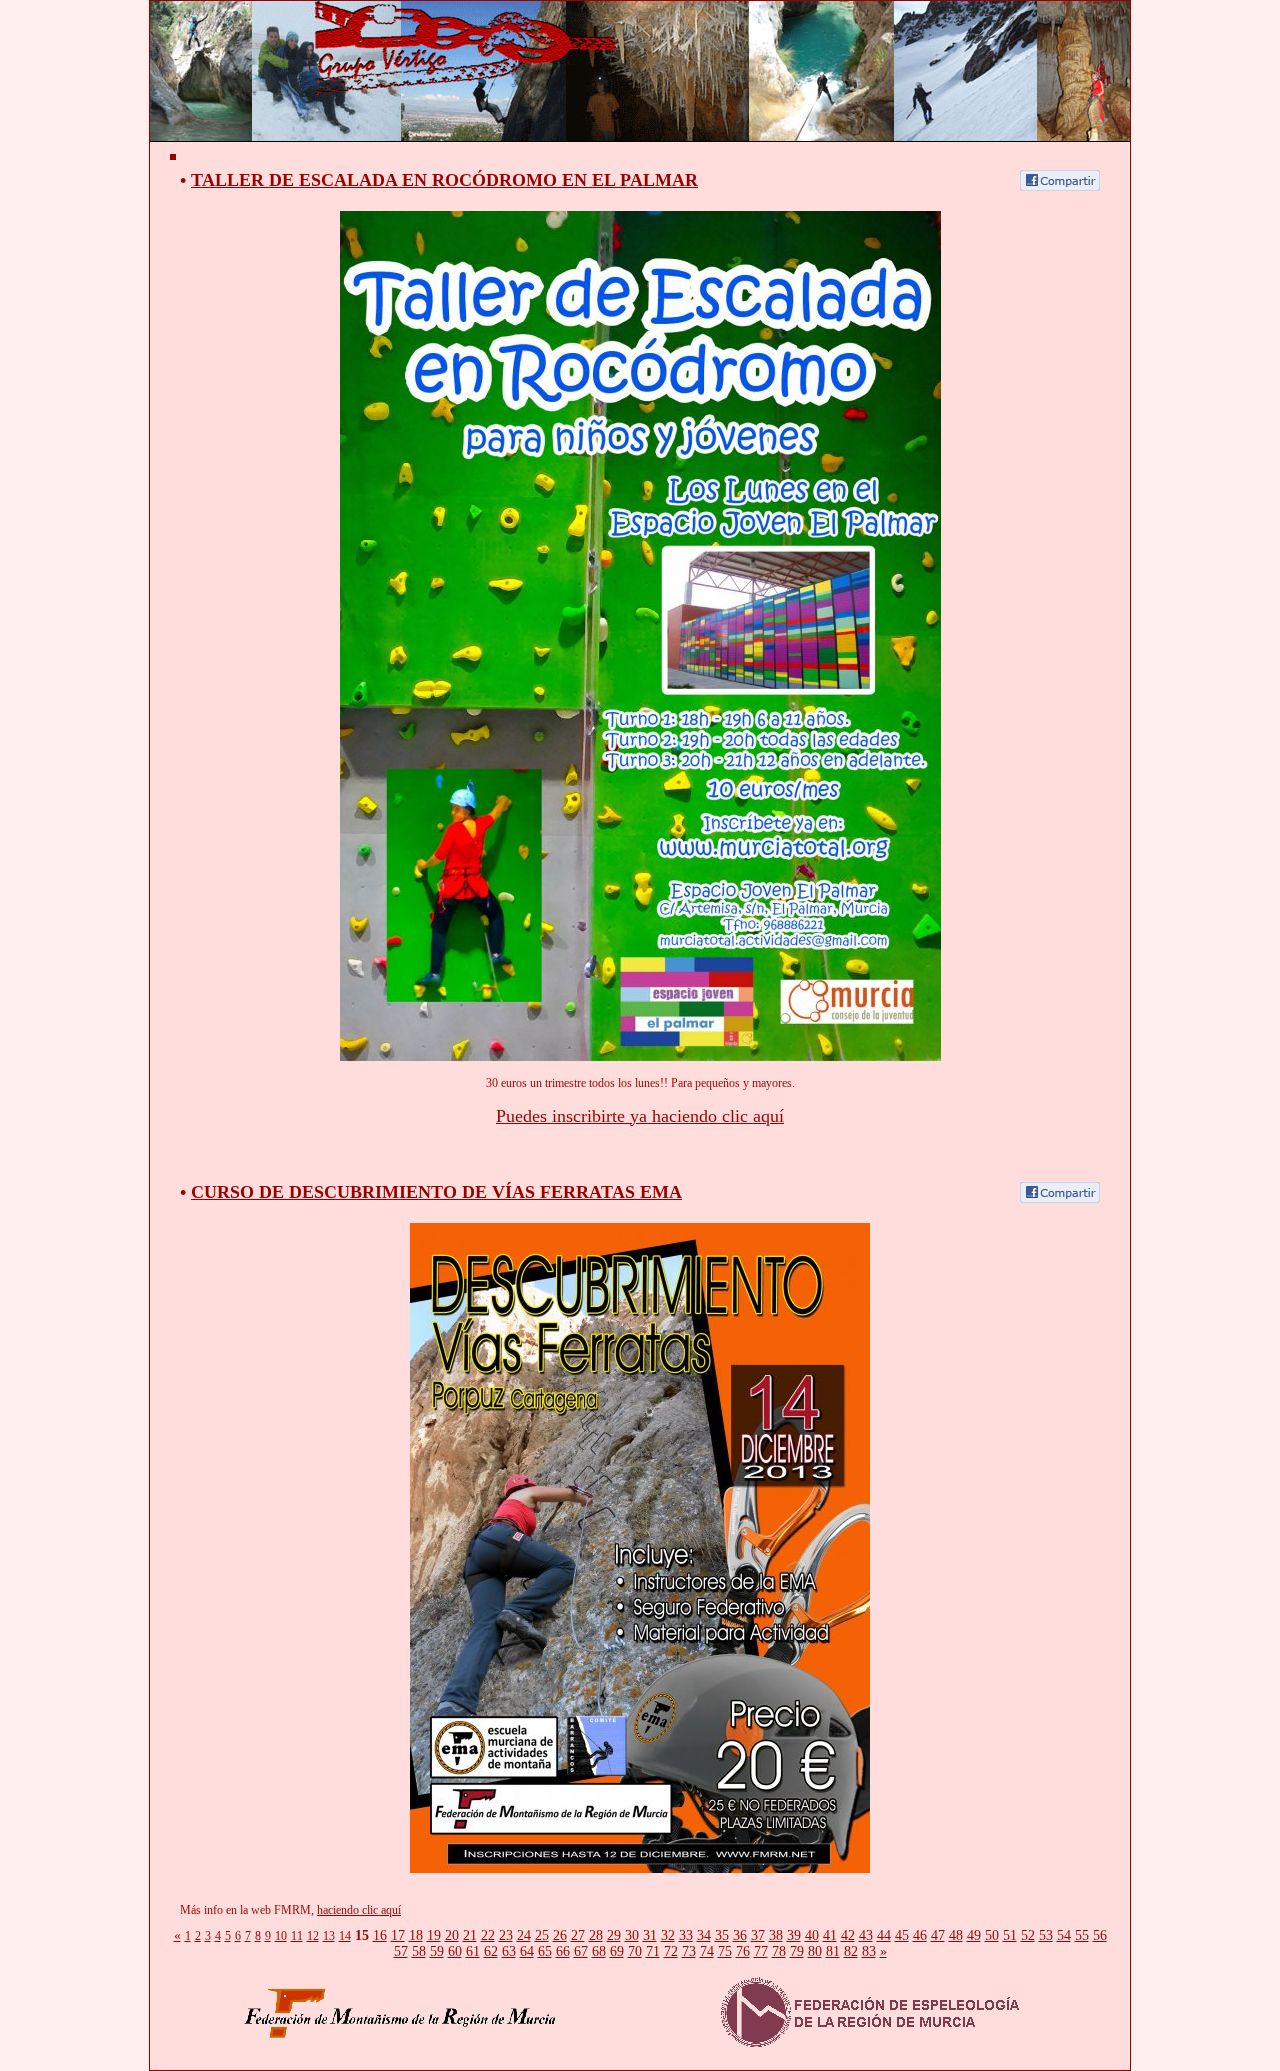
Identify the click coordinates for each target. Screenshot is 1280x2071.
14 (345, 1936)
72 (671, 1951)
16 (380, 1935)
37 (758, 1935)
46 (920, 1935)
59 (437, 1951)
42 (848, 1935)
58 (419, 1951)
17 (398, 1935)
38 (776, 1935)
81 (833, 1951)
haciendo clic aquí (359, 1910)
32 (668, 1935)
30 (632, 1935)
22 (488, 1935)
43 (866, 1935)
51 (1010, 1935)
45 (902, 1935)
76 (743, 1951)
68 (599, 1951)
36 (740, 1935)
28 (596, 1935)
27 (578, 1935)
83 (869, 1951)
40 (812, 1935)
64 (527, 1951)
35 (722, 1935)
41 (830, 1935)
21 (470, 1935)
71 (653, 1951)
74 (707, 1951)
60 (455, 1951)
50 (992, 1935)
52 (1028, 1935)
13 (329, 1936)
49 (974, 1935)
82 (851, 1951)
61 (473, 1951)
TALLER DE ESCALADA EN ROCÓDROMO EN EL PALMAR (444, 180)
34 (704, 1935)
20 (452, 1935)
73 (689, 1951)
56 (1100, 1935)
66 (563, 1951)
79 (797, 1951)
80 (815, 1951)
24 (524, 1935)
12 (313, 1936)
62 (491, 1951)
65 (545, 1951)
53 (1046, 1935)
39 (794, 1935)
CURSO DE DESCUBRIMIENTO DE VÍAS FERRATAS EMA (436, 1192)
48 (956, 1935)
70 (635, 1951)
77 (761, 1951)
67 (581, 1951)
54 (1064, 1935)
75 (725, 1951)
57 (401, 1951)
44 (884, 1935)
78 (779, 1951)
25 (542, 1935)
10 (281, 1936)
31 (650, 1935)
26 (560, 1935)
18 (416, 1935)
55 (1082, 1935)
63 (509, 1951)
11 (297, 1936)
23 (506, 1935)
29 (614, 1935)
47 (938, 1935)
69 (617, 1951)
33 (686, 1935)
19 (434, 1935)
